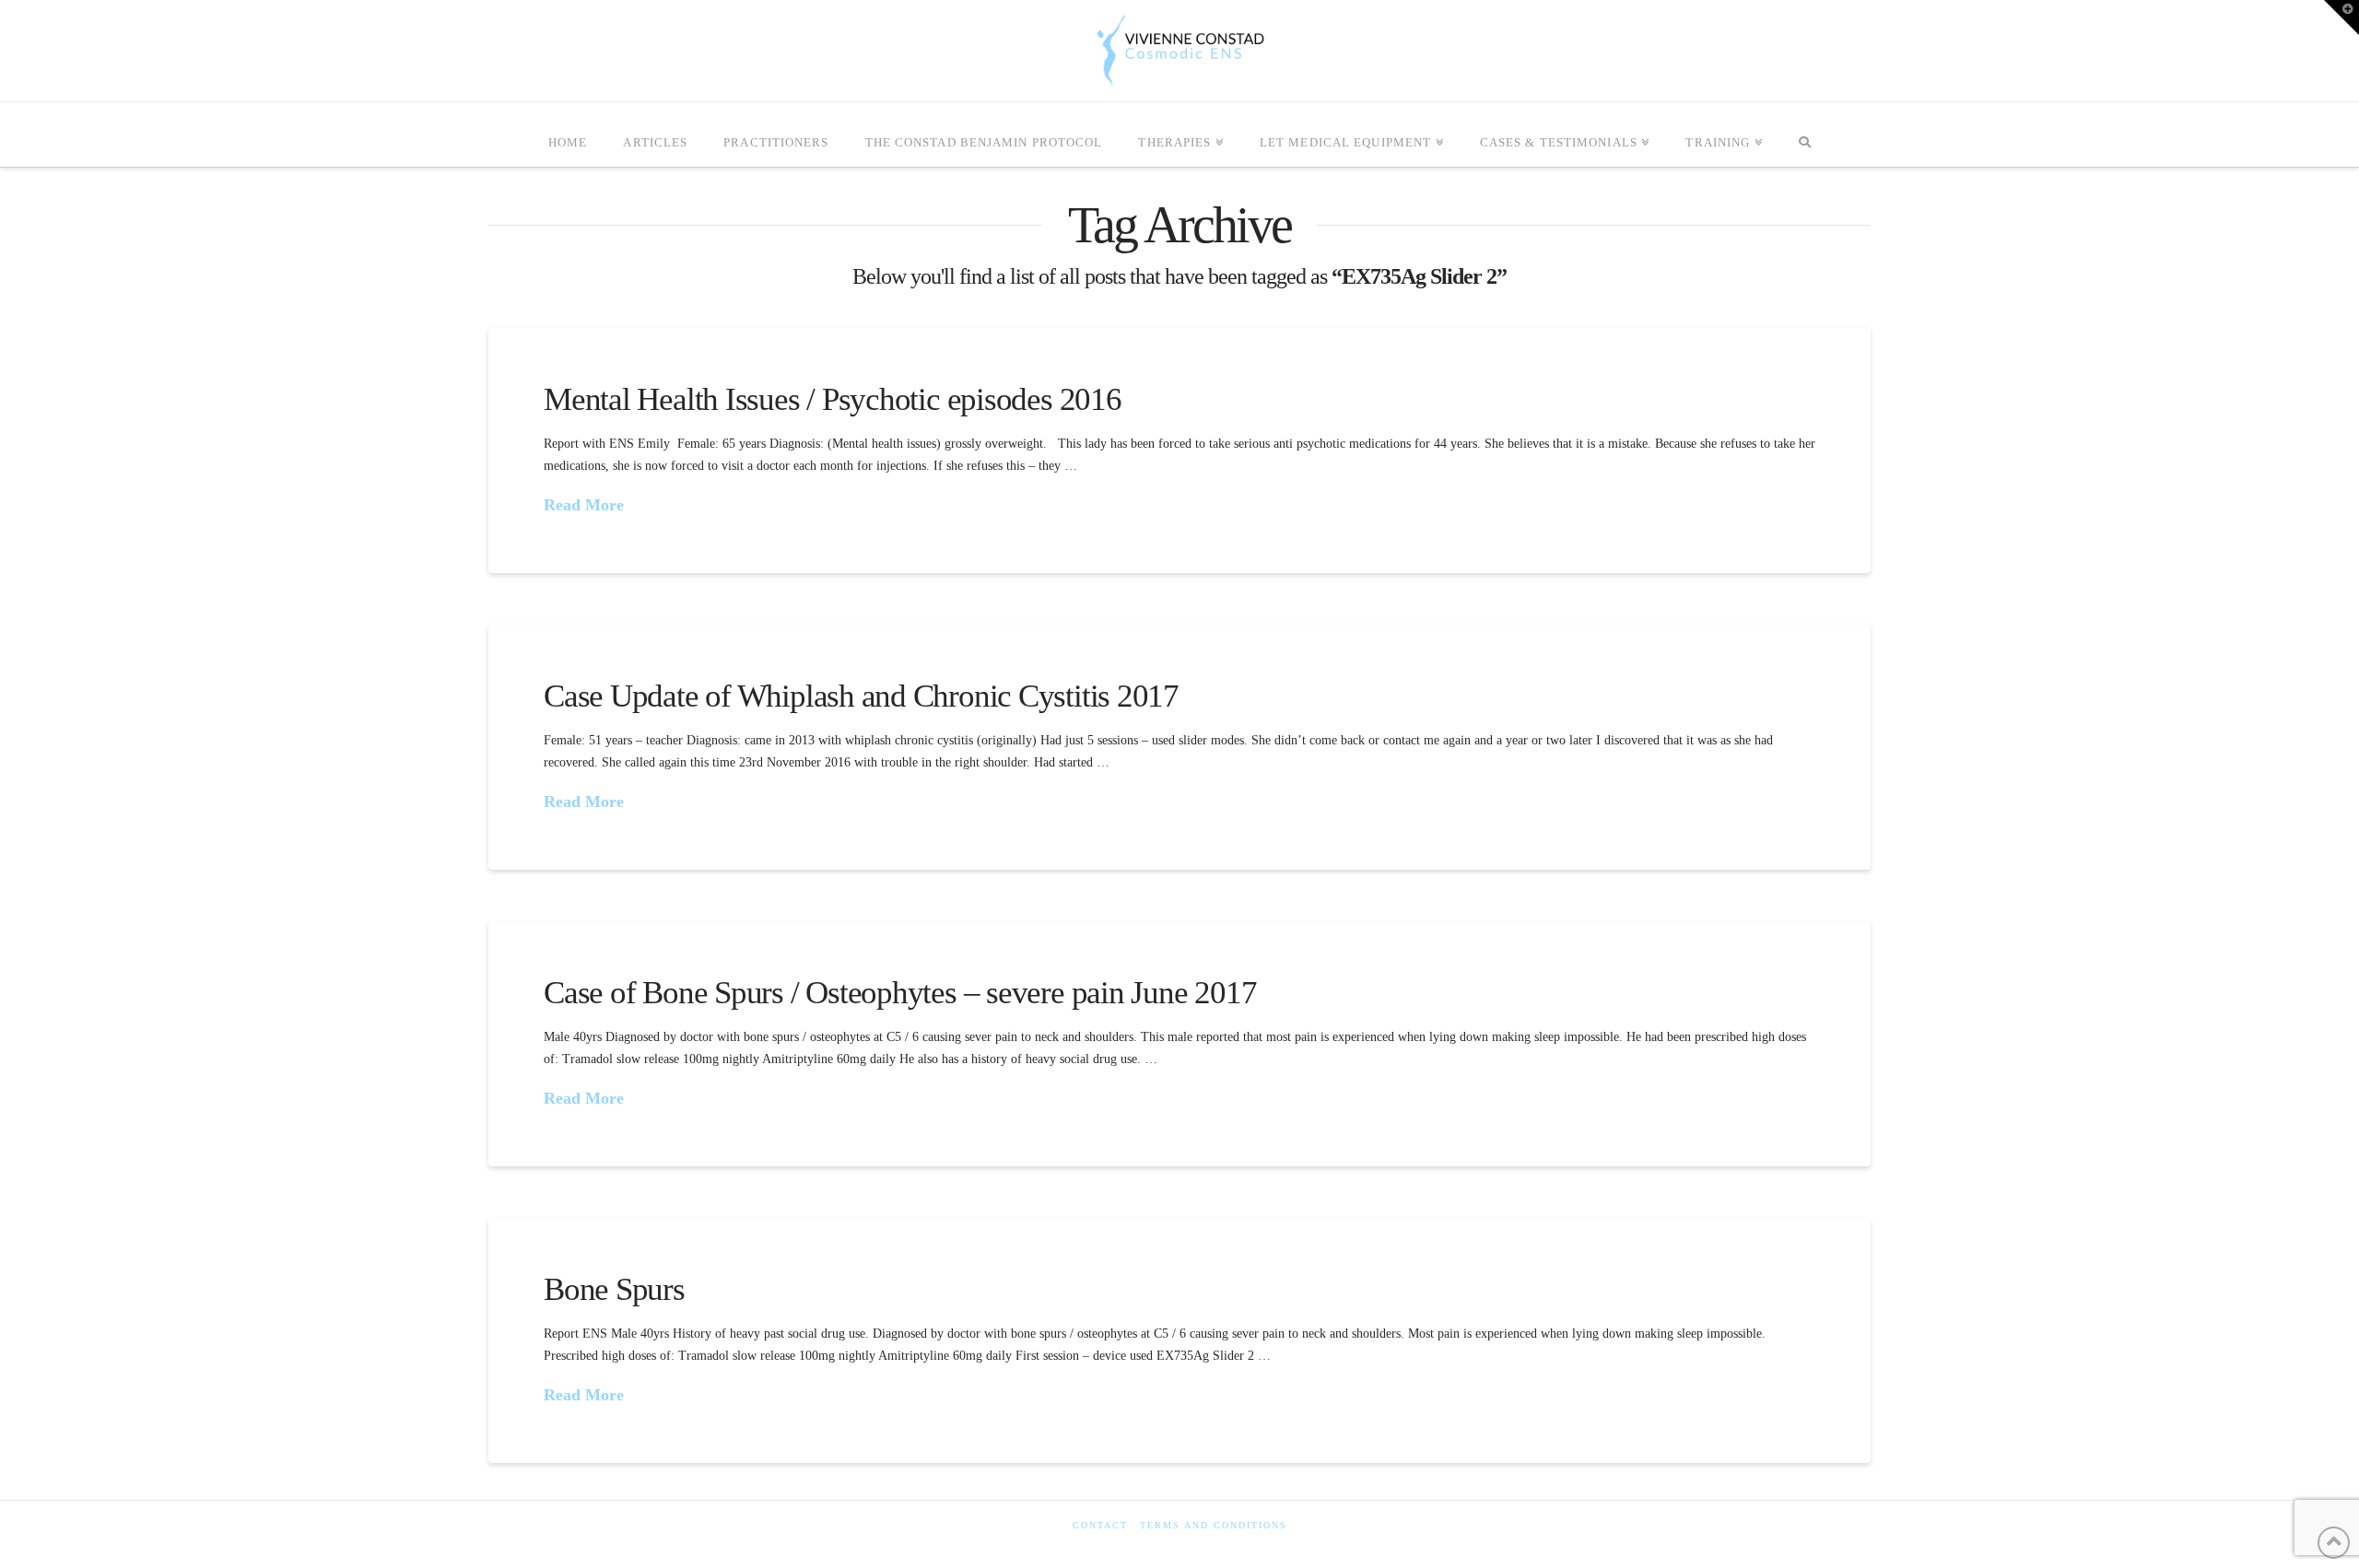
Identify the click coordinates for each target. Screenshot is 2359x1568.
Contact (1100, 1525)
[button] (2341, 18)
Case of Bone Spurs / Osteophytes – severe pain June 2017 (900, 993)
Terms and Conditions (1214, 1525)
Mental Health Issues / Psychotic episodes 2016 (833, 399)
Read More (584, 505)
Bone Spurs (614, 1289)
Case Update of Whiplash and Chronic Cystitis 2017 (861, 696)
